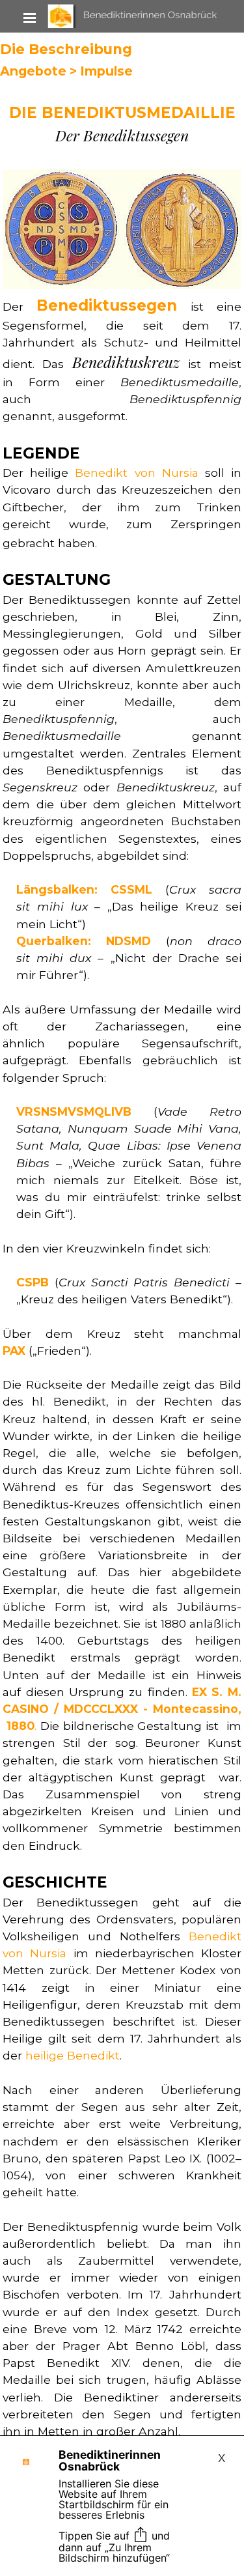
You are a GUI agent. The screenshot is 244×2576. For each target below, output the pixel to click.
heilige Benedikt (73, 2055)
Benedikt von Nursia (136, 473)
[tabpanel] (122, 123)
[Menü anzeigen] (30, 18)
